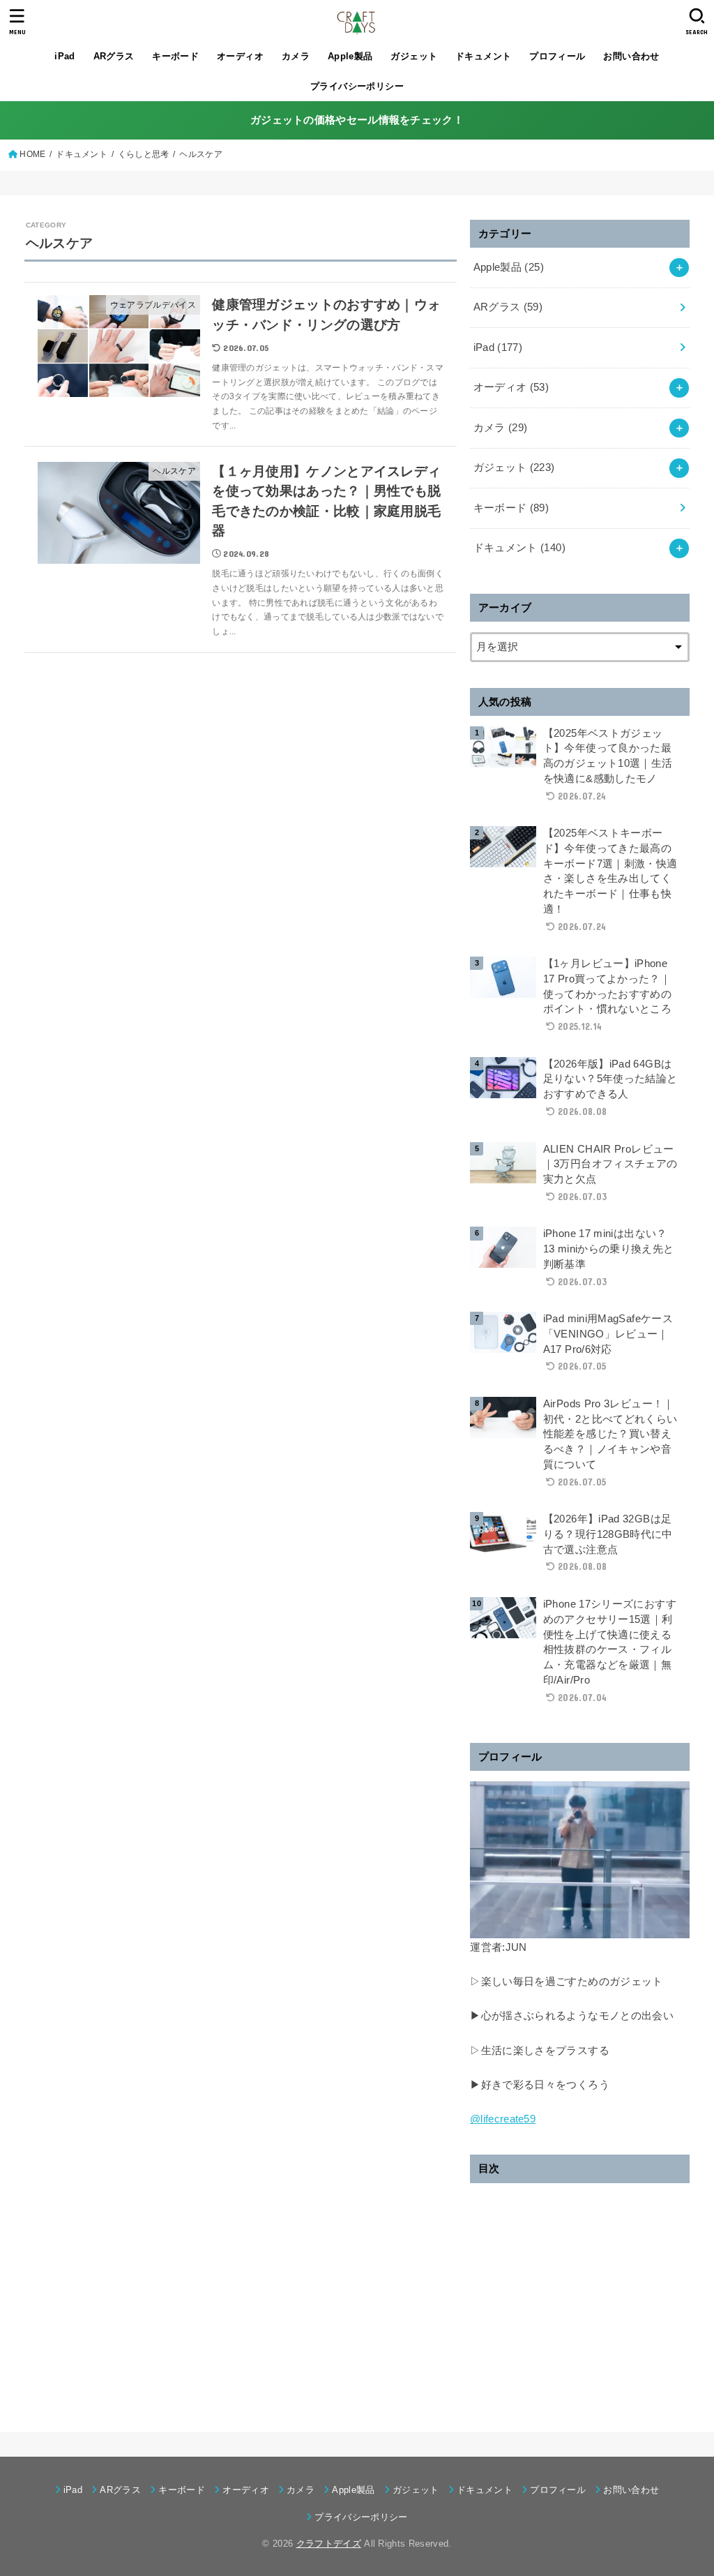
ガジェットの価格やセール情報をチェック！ (357, 120)
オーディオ (240, 56)
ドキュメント (483, 56)
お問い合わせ (631, 56)
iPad (65, 56)
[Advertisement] (580, 2296)
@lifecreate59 (503, 2119)
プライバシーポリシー (357, 86)
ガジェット (414, 56)
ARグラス (114, 56)
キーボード (175, 56)
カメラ (296, 56)
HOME (32, 154)
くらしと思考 (144, 154)
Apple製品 (350, 56)
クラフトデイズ (329, 2544)
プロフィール (557, 56)
